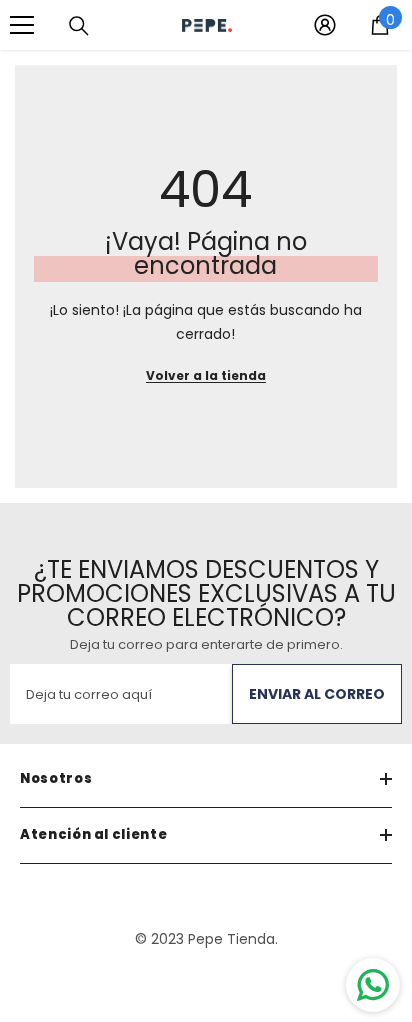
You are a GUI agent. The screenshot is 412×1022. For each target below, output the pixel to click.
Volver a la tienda (206, 375)
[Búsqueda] (79, 26)
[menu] (22, 25)
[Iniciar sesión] (325, 25)
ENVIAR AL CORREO (317, 694)
